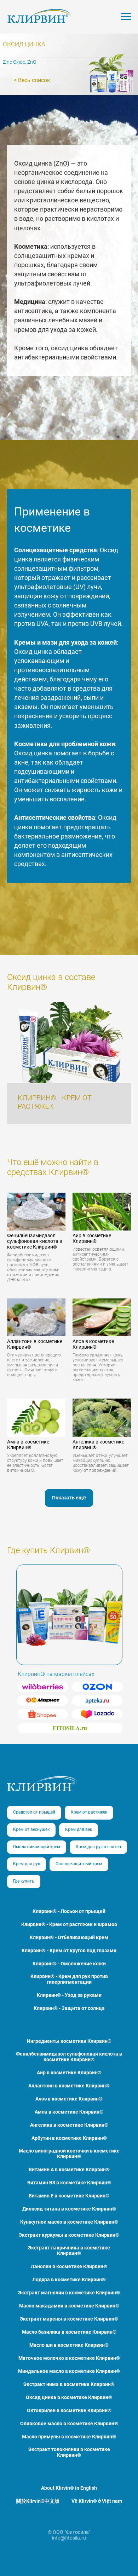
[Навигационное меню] (126, 17)
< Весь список (32, 80)
